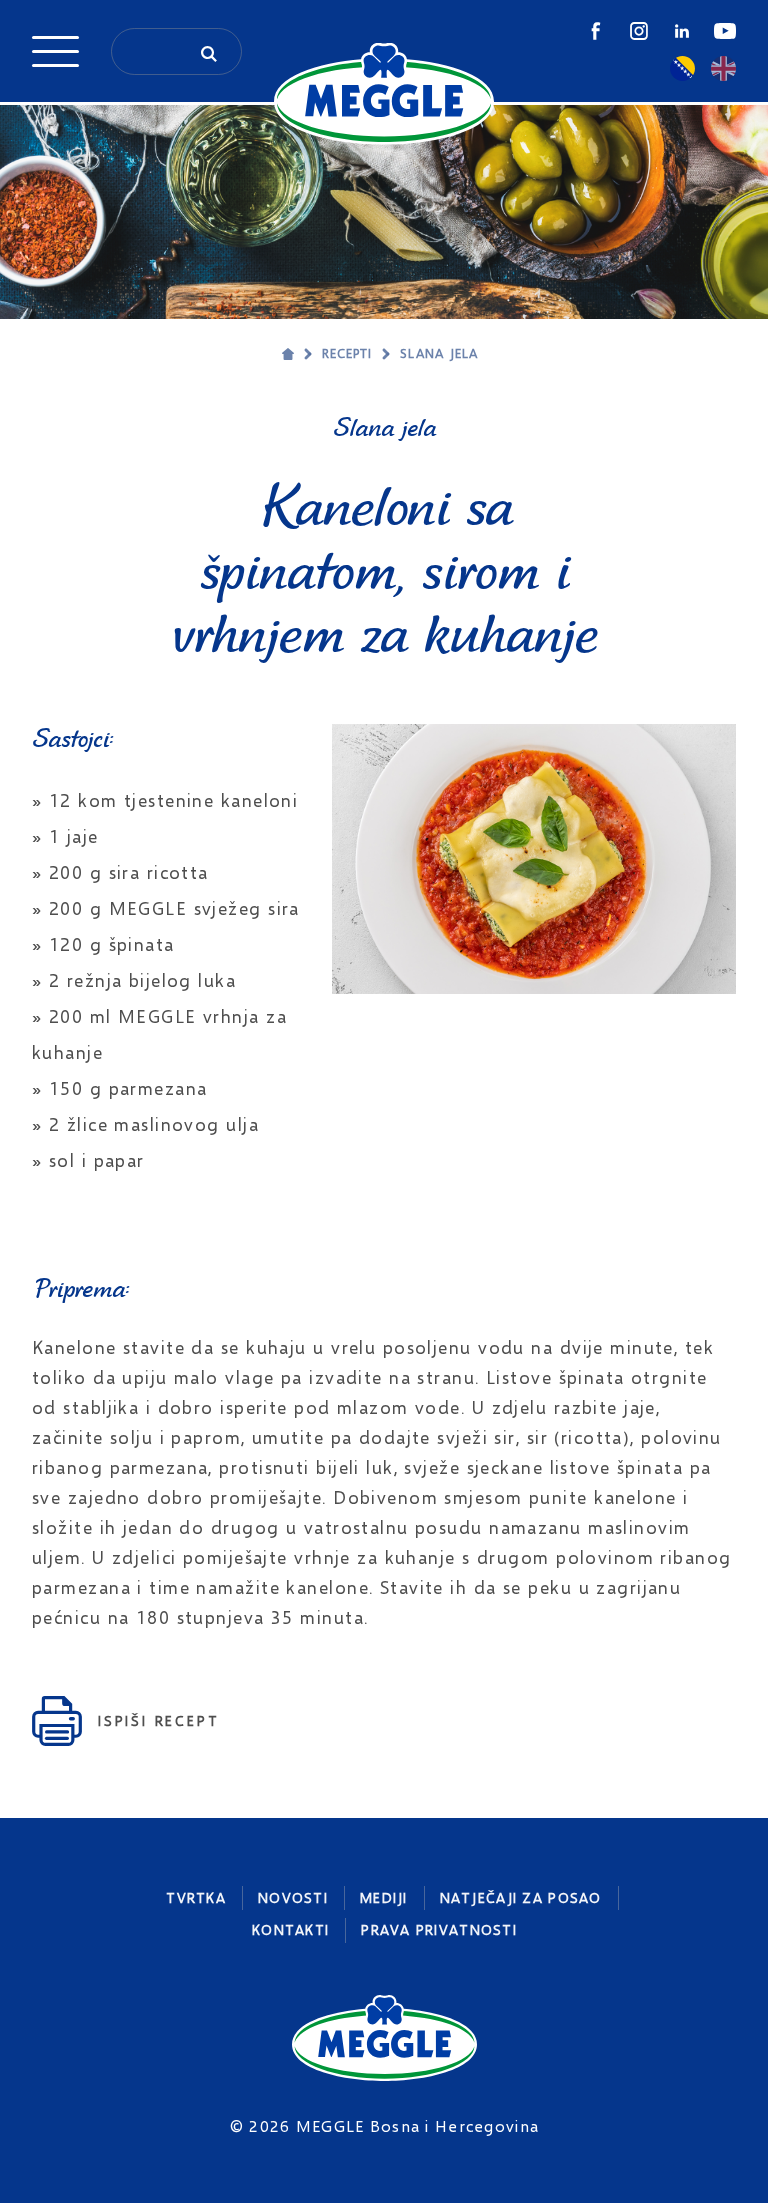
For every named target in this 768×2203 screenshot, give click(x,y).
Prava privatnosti (439, 1929)
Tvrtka (196, 1897)
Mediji (384, 1897)
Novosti (293, 1897)
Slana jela (438, 353)
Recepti (347, 353)
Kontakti (290, 1929)
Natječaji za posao (521, 1897)
